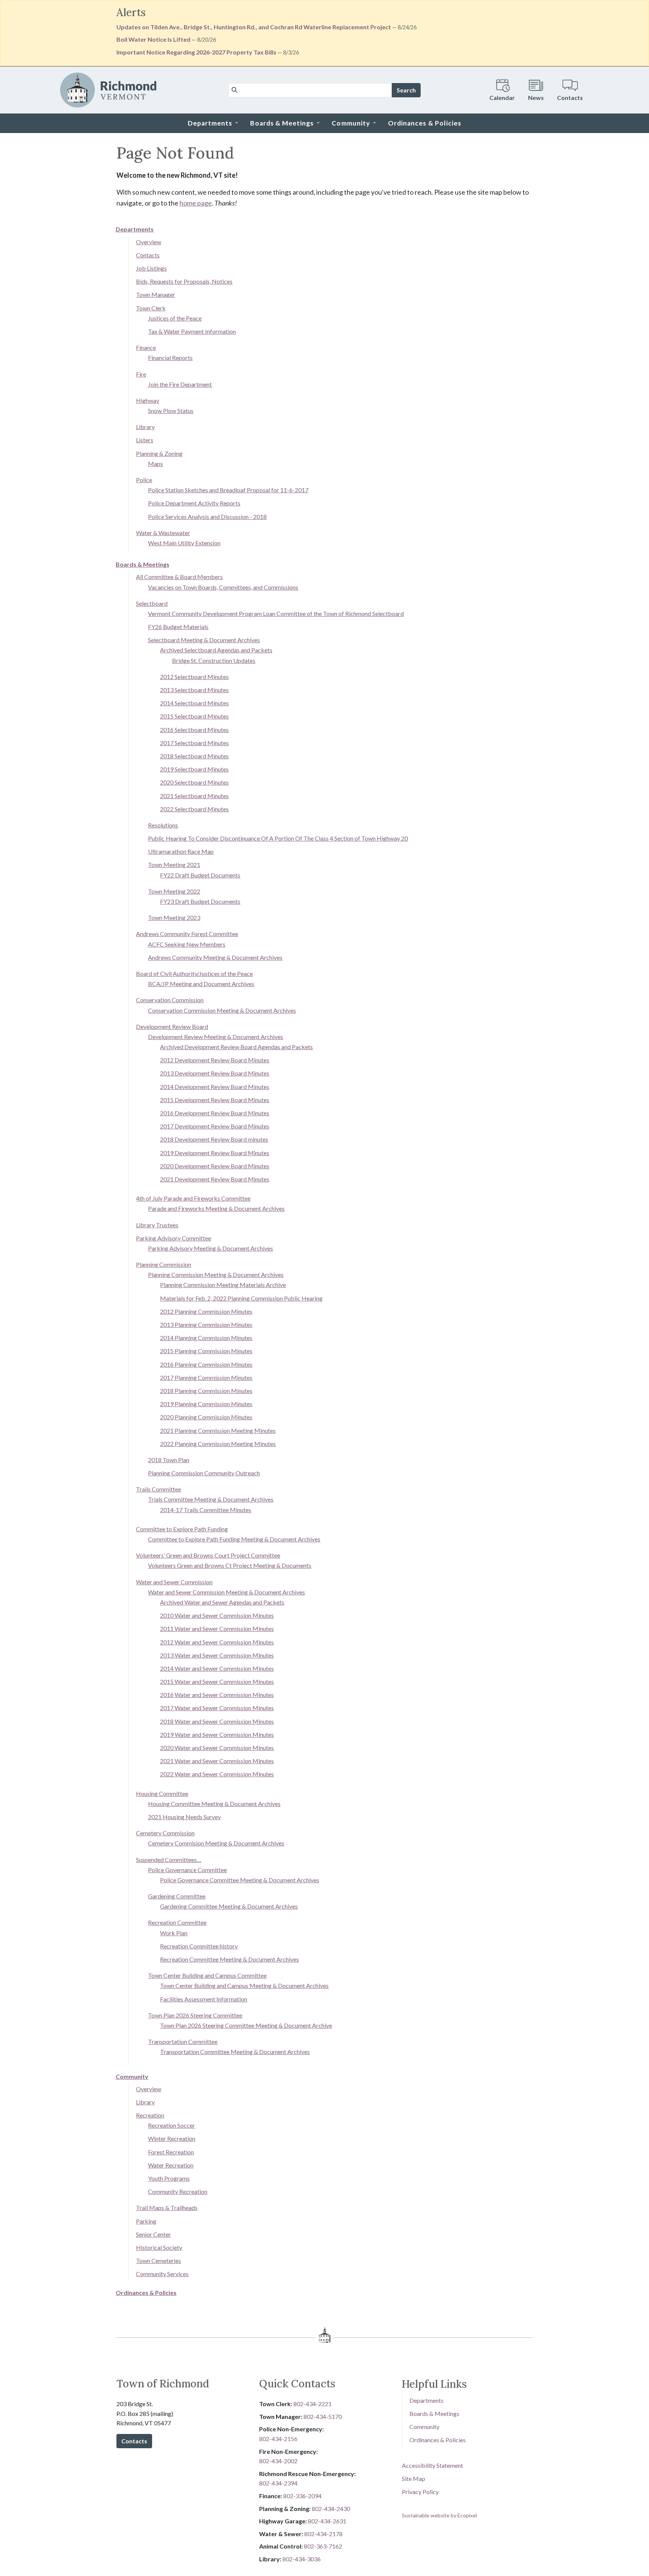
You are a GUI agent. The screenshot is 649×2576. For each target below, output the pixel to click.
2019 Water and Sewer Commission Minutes (217, 1734)
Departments (135, 229)
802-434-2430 (331, 2509)
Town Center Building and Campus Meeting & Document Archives (244, 1985)
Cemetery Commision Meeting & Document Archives (216, 1843)
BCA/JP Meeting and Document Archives (201, 984)
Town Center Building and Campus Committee (207, 1975)
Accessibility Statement (432, 2465)
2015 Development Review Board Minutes (215, 1100)
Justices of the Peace (175, 318)
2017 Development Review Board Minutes (215, 1126)
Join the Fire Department (180, 384)
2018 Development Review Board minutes (214, 1139)
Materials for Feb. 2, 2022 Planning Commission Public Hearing (241, 1298)
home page (196, 203)
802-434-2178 (323, 2534)
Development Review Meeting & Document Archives (216, 1037)
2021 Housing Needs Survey (184, 1817)
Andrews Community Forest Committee (187, 934)
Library (145, 427)
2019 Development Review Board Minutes (215, 1153)
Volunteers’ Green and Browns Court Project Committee (208, 1555)
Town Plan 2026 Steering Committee (195, 2015)
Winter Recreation (172, 2138)
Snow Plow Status (171, 411)
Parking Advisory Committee (174, 1238)
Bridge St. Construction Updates (214, 660)
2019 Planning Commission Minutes (206, 1404)
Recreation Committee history (199, 1946)
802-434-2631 (327, 2521)
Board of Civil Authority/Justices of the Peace (194, 973)
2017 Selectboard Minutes (194, 743)
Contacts (148, 255)
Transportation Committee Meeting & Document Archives (235, 2052)
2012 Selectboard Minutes (194, 677)
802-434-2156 (278, 2439)
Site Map (414, 2478)
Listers (145, 440)
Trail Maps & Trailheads (167, 2208)
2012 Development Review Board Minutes (215, 1060)
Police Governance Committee (187, 1870)
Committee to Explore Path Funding (182, 1529)
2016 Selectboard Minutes (194, 730)
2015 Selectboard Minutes (194, 716)
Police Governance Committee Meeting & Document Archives (240, 1880)
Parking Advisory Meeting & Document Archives (211, 1248)
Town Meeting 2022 (174, 891)
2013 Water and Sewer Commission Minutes (217, 1655)
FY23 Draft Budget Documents (200, 901)
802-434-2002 (278, 2461)
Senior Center (153, 2234)
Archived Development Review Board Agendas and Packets (236, 1047)
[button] (213, 123)
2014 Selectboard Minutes (194, 703)
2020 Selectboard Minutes (194, 782)
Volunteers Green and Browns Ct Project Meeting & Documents (230, 1565)
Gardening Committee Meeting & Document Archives (229, 1906)
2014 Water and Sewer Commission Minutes (217, 1668)
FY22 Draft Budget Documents (200, 875)
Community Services (162, 2274)
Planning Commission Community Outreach (204, 1473)
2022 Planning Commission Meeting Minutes (218, 1444)
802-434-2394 (278, 2483)
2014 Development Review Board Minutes (215, 1087)
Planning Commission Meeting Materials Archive (223, 1285)
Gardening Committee (177, 1896)
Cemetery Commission (165, 1833)
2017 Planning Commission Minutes (206, 1377)
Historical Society (159, 2247)
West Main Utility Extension (184, 543)
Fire (141, 374)
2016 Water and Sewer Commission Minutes (217, 1695)
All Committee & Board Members (179, 577)
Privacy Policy (420, 2492)
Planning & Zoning (159, 453)
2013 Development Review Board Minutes (215, 1073)
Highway (148, 400)
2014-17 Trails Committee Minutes (206, 1510)
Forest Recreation (171, 2152)
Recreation (150, 2115)
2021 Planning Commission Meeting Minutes (218, 1430)
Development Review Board (172, 1026)
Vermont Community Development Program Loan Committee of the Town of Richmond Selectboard (276, 613)
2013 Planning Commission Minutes (206, 1324)
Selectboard (152, 603)
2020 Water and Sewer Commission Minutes (217, 1748)
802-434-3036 (302, 2559)
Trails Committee (158, 1489)
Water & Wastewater (163, 533)
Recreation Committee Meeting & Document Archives (229, 1959)
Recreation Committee (177, 1922)
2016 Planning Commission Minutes (206, 1364)
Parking (146, 2221)
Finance (146, 347)
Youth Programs (169, 2178)
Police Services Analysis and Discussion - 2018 (207, 517)
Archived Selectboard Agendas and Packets (216, 650)
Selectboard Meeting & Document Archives (204, 640)
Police (144, 480)
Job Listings (151, 268)
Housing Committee (162, 1793)
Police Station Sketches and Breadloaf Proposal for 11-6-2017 (228, 490)
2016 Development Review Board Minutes (215, 1113)
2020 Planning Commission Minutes (206, 1417)
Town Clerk (151, 308)
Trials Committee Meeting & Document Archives (211, 1499)
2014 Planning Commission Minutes (206, 1338)
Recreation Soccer (171, 2125)
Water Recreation (171, 2165)
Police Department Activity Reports (194, 503)
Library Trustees (157, 1225)
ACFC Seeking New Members (187, 944)
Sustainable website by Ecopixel (439, 2515)
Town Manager (155, 294)
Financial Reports (170, 358)
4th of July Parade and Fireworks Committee (193, 1198)
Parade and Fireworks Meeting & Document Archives (216, 1208)
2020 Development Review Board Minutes (215, 1166)
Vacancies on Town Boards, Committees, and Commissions (223, 587)
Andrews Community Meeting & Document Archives (215, 957)
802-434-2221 (312, 2404)
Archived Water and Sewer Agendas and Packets (222, 1602)
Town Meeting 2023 (174, 917)
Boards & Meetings (143, 564)
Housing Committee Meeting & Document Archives (214, 1804)
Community (132, 2076)
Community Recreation (178, 2191)
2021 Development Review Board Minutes (215, 1179)
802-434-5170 (323, 2416)
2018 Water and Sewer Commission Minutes (217, 1721)
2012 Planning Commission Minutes (206, 1311)
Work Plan (174, 1933)
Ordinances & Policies (146, 2292)
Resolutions (163, 825)
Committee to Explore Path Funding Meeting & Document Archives (234, 1539)
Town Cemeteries (158, 2261)
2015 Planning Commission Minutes (206, 1351)
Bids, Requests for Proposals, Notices (184, 281)
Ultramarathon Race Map (181, 851)
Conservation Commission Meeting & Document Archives (222, 1010)
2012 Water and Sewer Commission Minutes (217, 1642)
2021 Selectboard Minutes (194, 796)
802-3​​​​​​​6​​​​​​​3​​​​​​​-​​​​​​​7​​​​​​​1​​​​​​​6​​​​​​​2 (323, 2546)
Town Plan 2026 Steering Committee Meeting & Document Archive (246, 2025)
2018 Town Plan (169, 1460)
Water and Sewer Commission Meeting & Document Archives (226, 1592)
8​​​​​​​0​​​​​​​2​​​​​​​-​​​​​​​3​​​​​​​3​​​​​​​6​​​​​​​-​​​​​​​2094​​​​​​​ (302, 2496)
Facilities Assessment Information (204, 1999)
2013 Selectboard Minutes (194, 690)
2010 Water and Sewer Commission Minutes (217, 1615)
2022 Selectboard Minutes (194, 809)
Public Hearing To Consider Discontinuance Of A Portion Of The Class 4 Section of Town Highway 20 (278, 838)
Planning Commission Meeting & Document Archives (216, 1274)
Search (406, 90)
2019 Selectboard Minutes (194, 769)
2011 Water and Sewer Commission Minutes (217, 1628)
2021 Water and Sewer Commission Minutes (217, 1761)
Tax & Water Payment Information (192, 331)
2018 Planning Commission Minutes (206, 1391)
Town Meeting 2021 (174, 864)
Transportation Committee (183, 2041)
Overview (149, 242)
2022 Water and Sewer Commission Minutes (217, 1774)
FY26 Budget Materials (178, 627)
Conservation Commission (170, 1000)
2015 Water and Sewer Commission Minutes (217, 1681)
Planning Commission (164, 1264)
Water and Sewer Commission (174, 1582)
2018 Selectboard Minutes (194, 756)
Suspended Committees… (169, 1860)
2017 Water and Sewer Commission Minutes (217, 1708)
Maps (155, 464)
